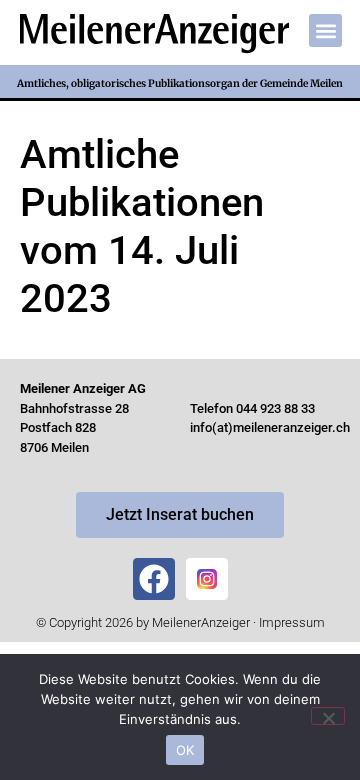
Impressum (292, 622)
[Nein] (328, 716)
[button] (325, 30)
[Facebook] (154, 579)
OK (185, 750)
